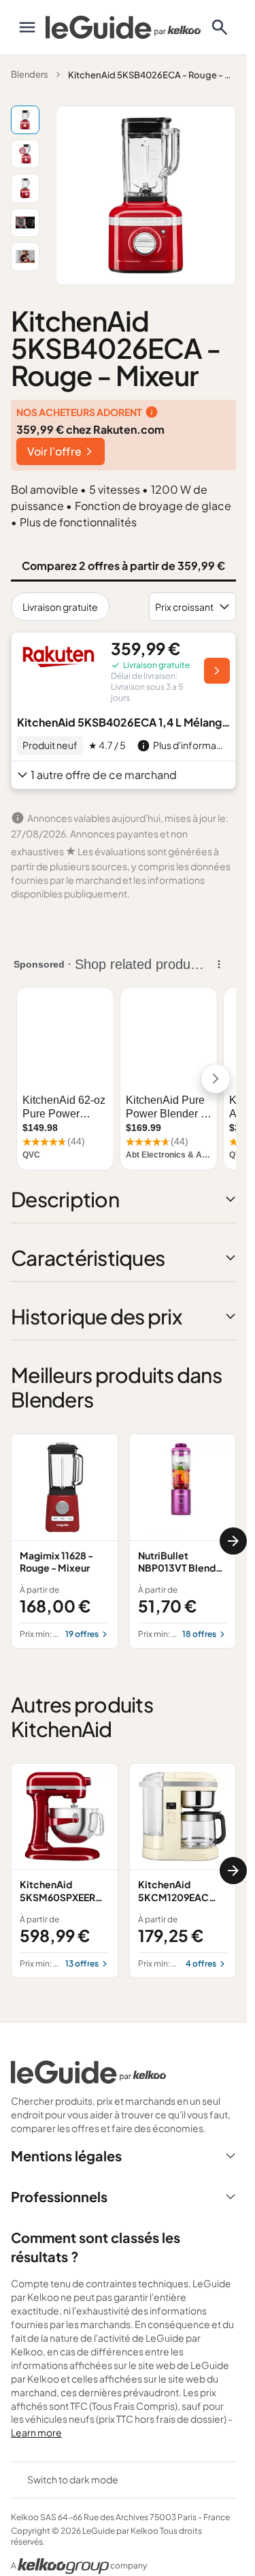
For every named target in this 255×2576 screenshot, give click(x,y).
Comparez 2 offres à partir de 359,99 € (123, 566)
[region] (123, 1541)
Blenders (30, 74)
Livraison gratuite (60, 607)
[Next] (233, 1541)
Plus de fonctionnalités (78, 522)
